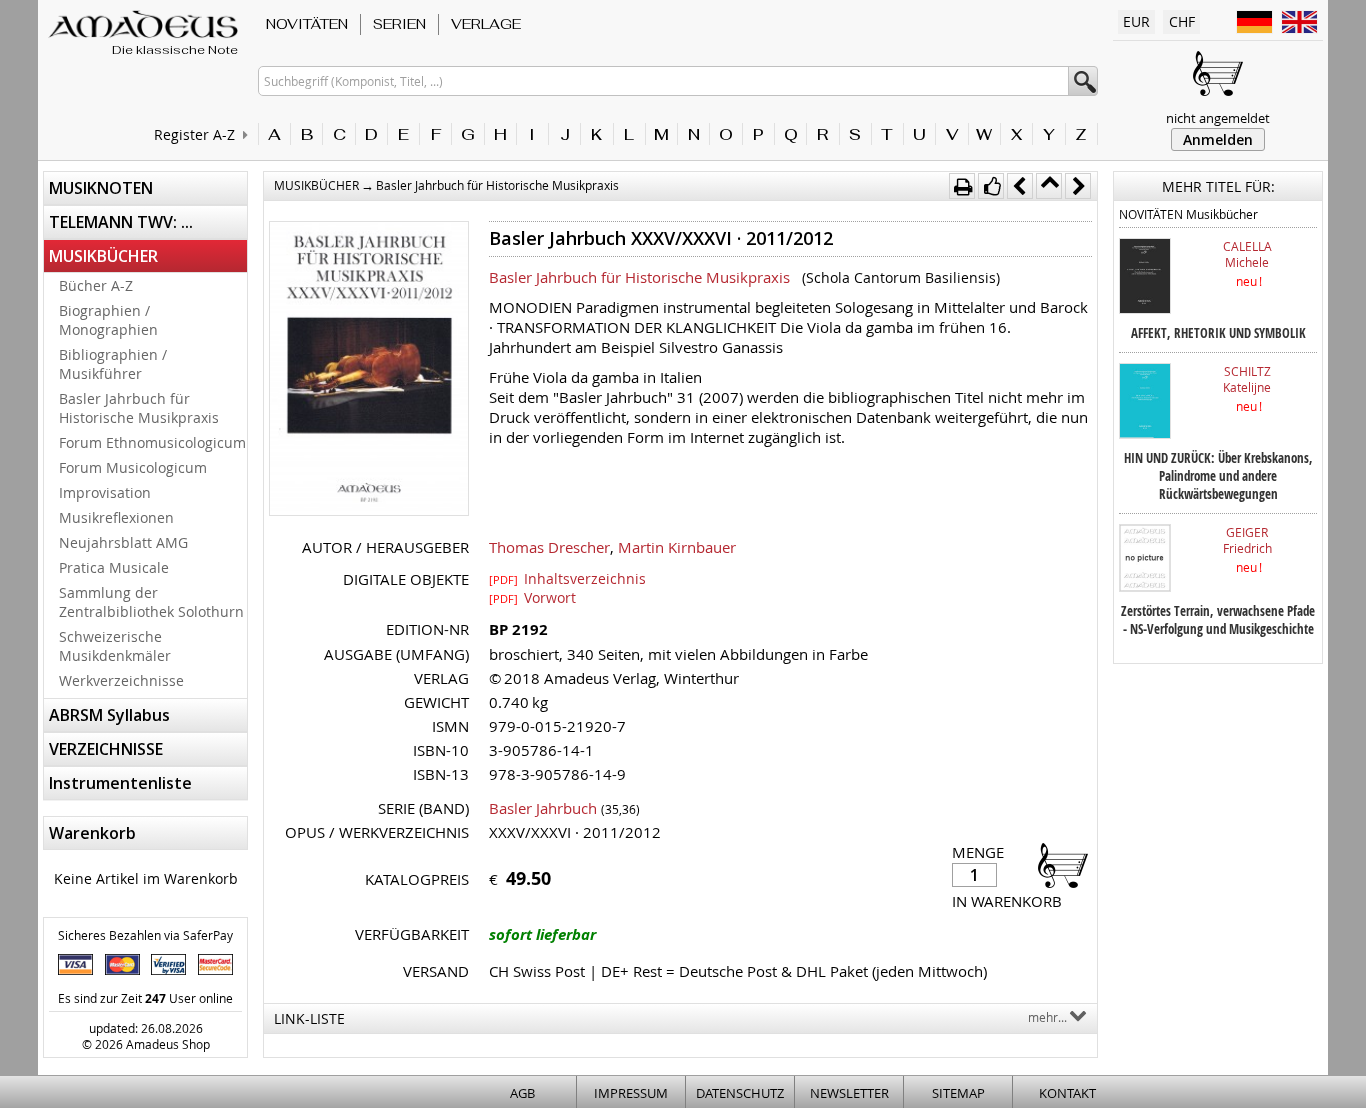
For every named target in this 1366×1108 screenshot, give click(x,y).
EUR (1136, 21)
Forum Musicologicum (133, 467)
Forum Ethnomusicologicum (152, 442)
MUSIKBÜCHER (103, 256)
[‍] (1057, 864)
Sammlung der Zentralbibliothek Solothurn (151, 602)
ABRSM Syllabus (109, 715)
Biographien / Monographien (108, 320)
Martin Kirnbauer (677, 547)
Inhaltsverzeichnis (567, 578)
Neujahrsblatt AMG (123, 542)
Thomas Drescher (549, 547)
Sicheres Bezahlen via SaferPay (145, 935)
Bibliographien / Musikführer (113, 364)
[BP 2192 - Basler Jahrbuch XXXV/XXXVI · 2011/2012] (369, 370)
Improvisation (105, 492)
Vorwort (532, 597)
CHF (1182, 21)
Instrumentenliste (120, 783)
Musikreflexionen (116, 517)
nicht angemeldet (1218, 118)
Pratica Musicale (114, 567)
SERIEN (399, 24)
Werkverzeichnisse (121, 680)
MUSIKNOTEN (101, 188)
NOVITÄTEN (307, 24)
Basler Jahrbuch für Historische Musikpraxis (139, 408)
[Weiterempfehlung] (991, 186)
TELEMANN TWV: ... (121, 222)
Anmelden (1218, 139)
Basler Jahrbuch (543, 808)
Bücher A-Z (96, 285)
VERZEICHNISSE (106, 749)
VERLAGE (486, 24)
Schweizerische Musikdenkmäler (115, 646)
